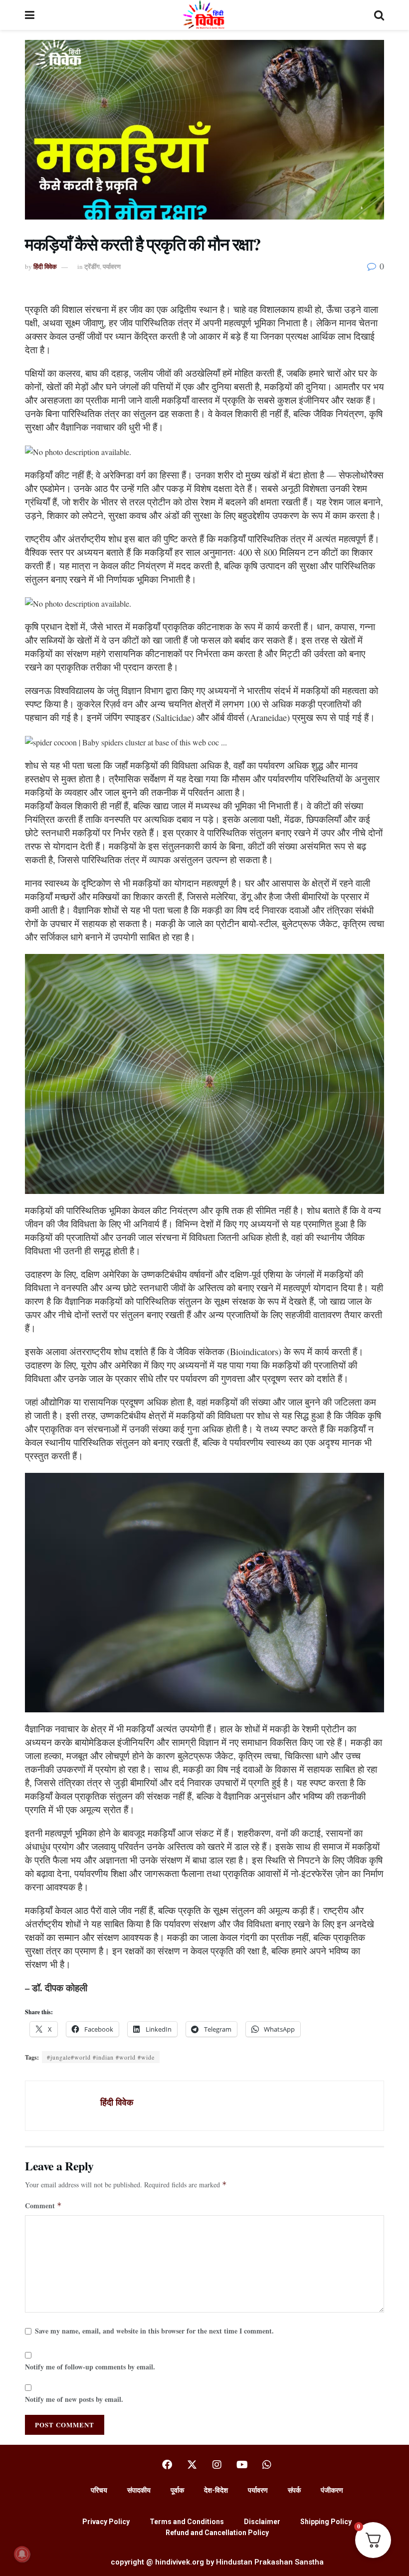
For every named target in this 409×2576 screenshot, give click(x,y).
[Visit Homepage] (204, 15)
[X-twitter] (192, 2465)
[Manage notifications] (22, 2554)
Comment (43, 2206)
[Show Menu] (30, 15)
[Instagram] (217, 2465)
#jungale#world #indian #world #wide (101, 2057)
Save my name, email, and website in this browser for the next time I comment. (154, 2331)
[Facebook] (167, 2465)
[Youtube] (242, 2465)
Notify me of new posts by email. (74, 2399)
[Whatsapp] (267, 2465)
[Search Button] (379, 15)
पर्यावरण (112, 266)
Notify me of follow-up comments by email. (90, 2367)
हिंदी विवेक (45, 266)
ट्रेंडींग (92, 266)
